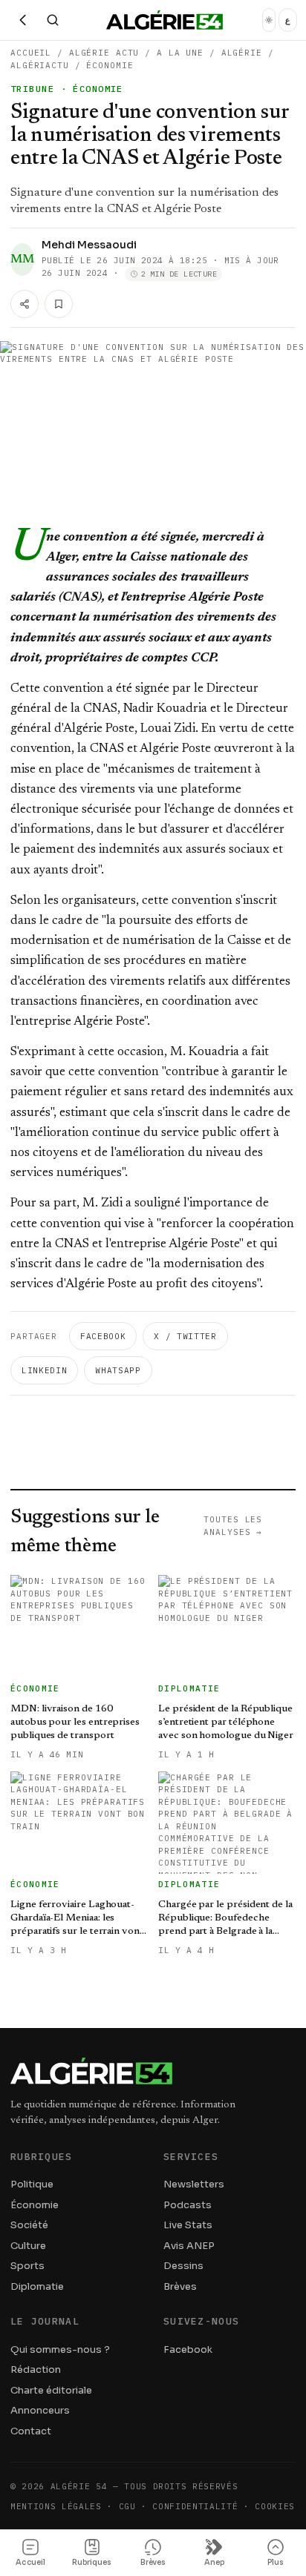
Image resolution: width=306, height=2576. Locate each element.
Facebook (103, 1336)
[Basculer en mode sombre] (269, 20)
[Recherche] (53, 20)
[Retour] (23, 20)
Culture (28, 2246)
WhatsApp (118, 1370)
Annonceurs (40, 2410)
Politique (32, 2184)
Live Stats (188, 2225)
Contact (31, 2431)
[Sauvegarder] (59, 304)
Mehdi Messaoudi (89, 245)
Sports (27, 2266)
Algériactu (40, 65)
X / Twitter (185, 1336)
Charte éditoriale (51, 2390)
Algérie (242, 53)
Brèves (180, 2286)
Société (29, 2225)
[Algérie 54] (165, 20)
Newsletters (194, 2184)
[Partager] (25, 304)
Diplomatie (37, 2286)
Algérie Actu (104, 53)
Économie (110, 65)
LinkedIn (44, 1370)
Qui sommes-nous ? (60, 2349)
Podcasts (188, 2205)
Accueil (31, 53)
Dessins (183, 2266)
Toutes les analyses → (233, 1526)
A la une (180, 53)
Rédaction (36, 2369)
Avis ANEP (189, 2246)
